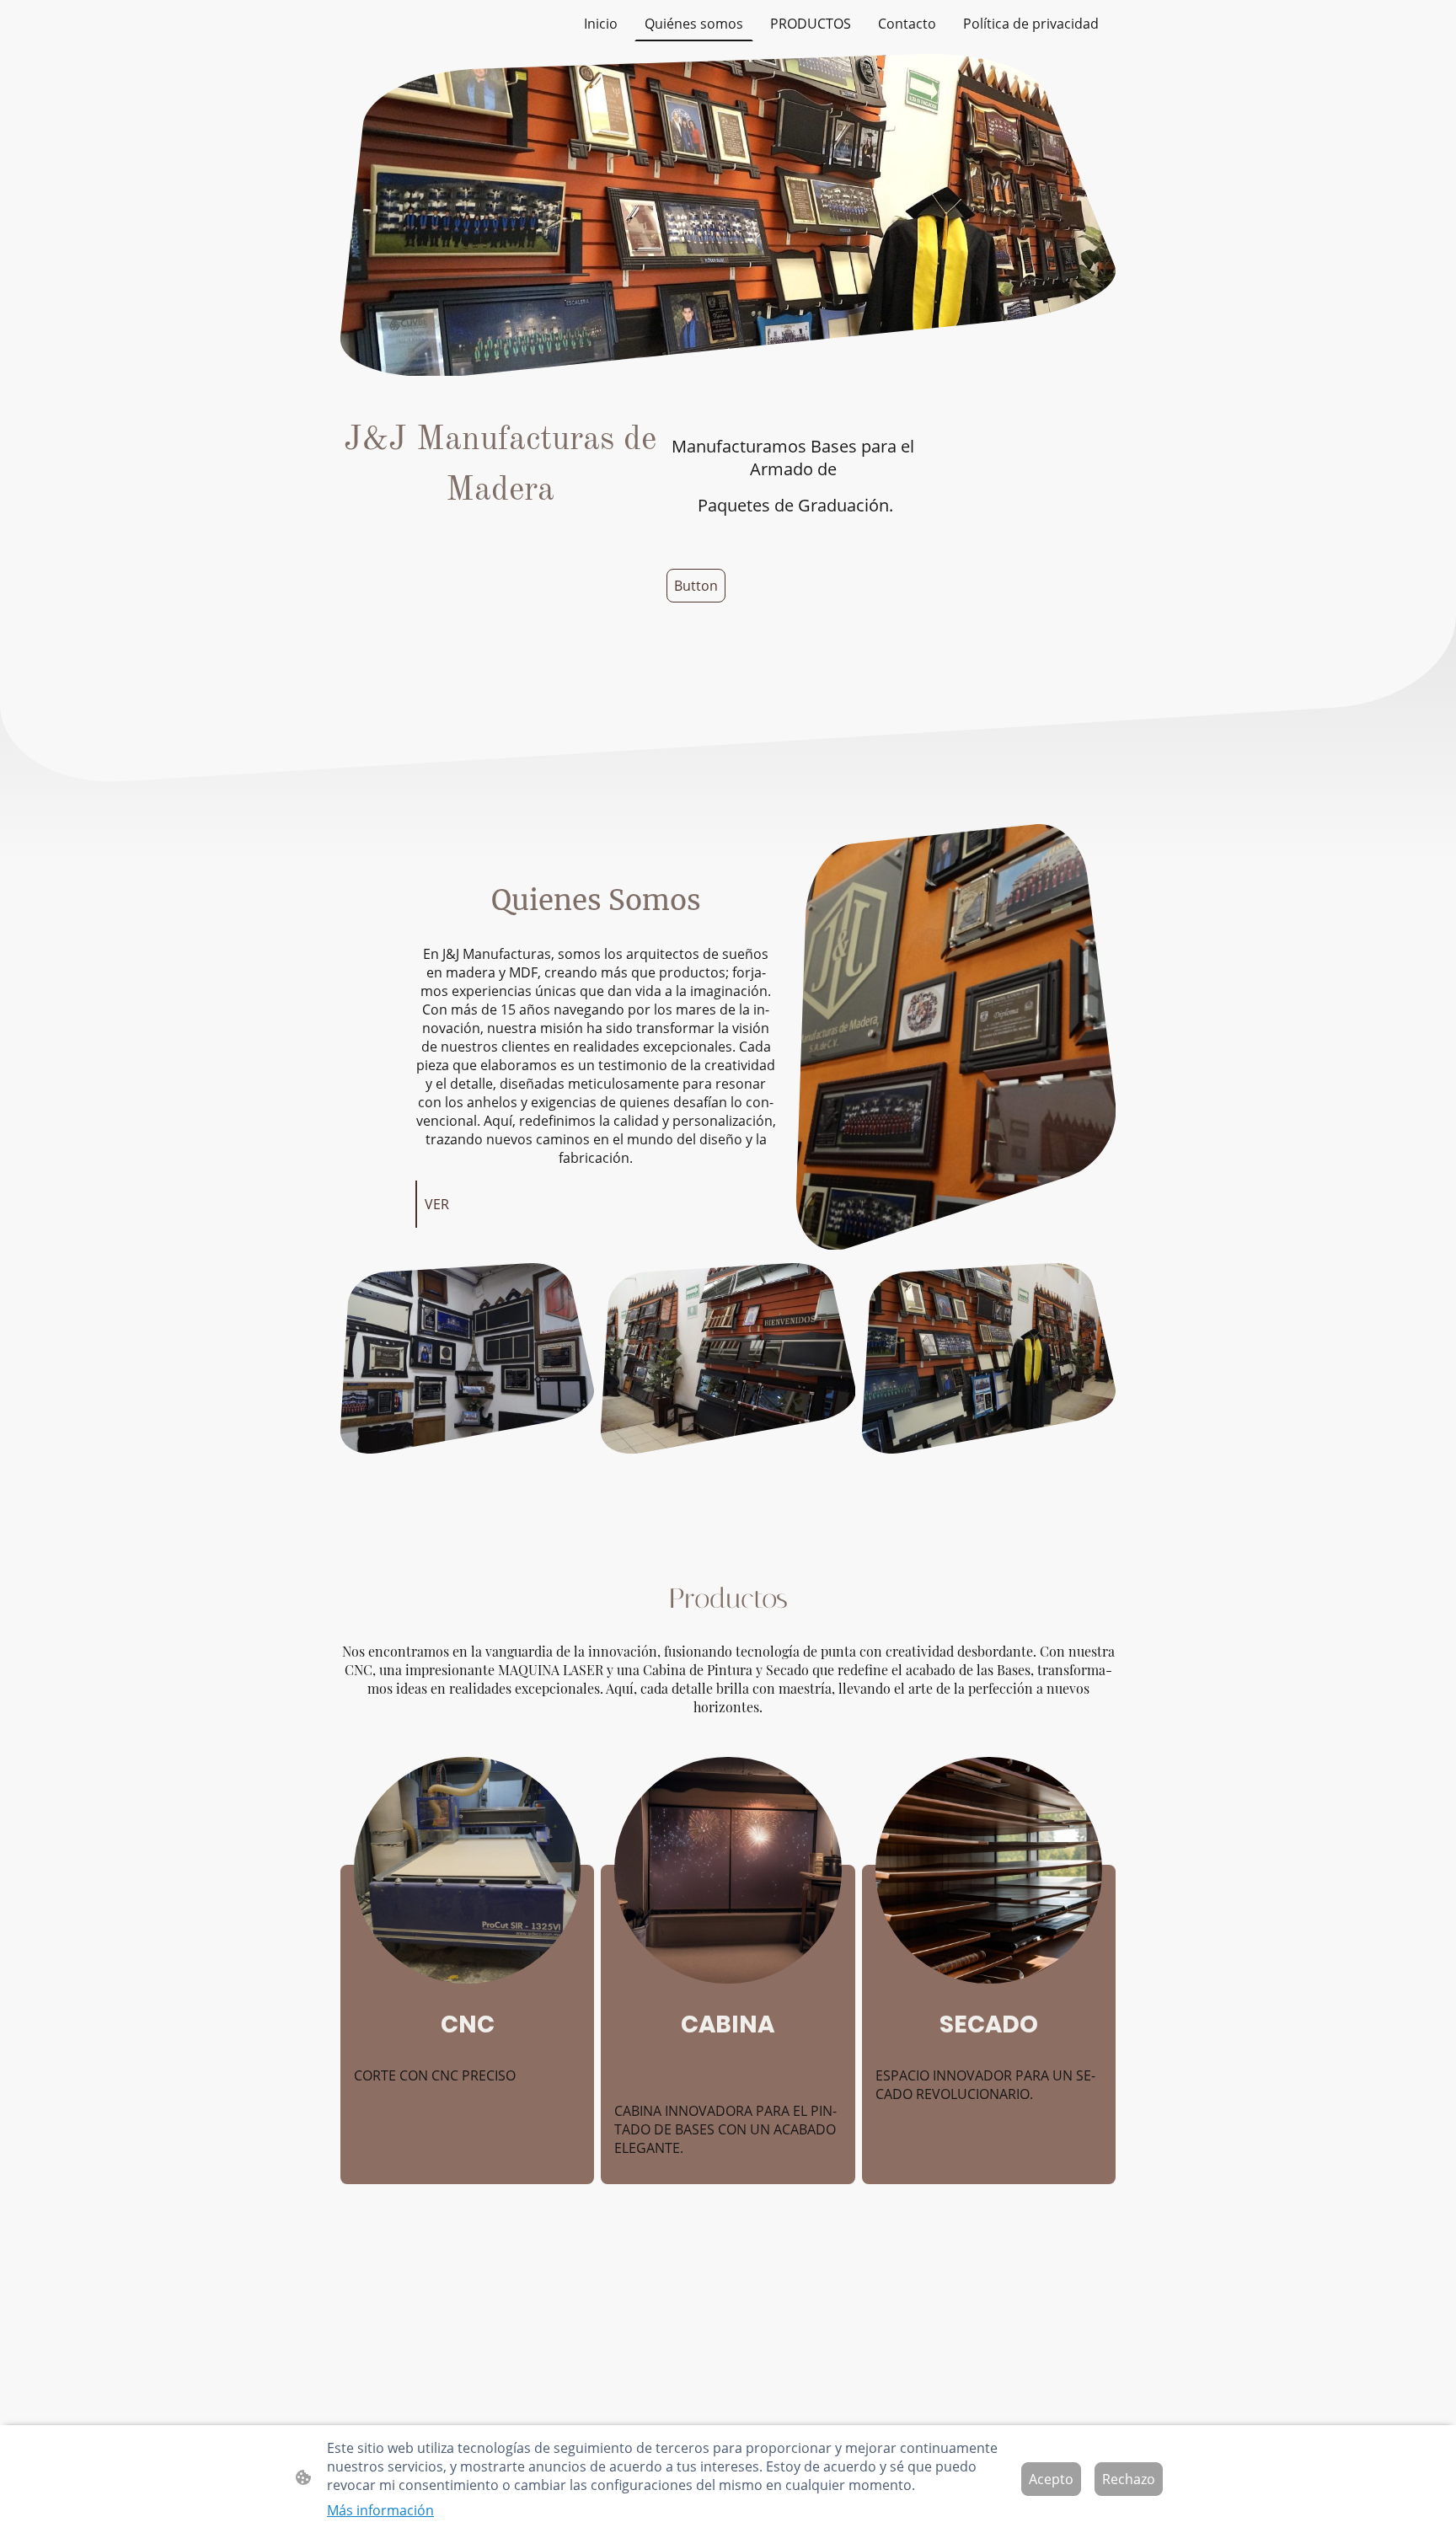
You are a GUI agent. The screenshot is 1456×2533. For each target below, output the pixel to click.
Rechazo (1129, 2479)
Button (696, 586)
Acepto (1051, 2479)
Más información (380, 2510)
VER (437, 1204)
